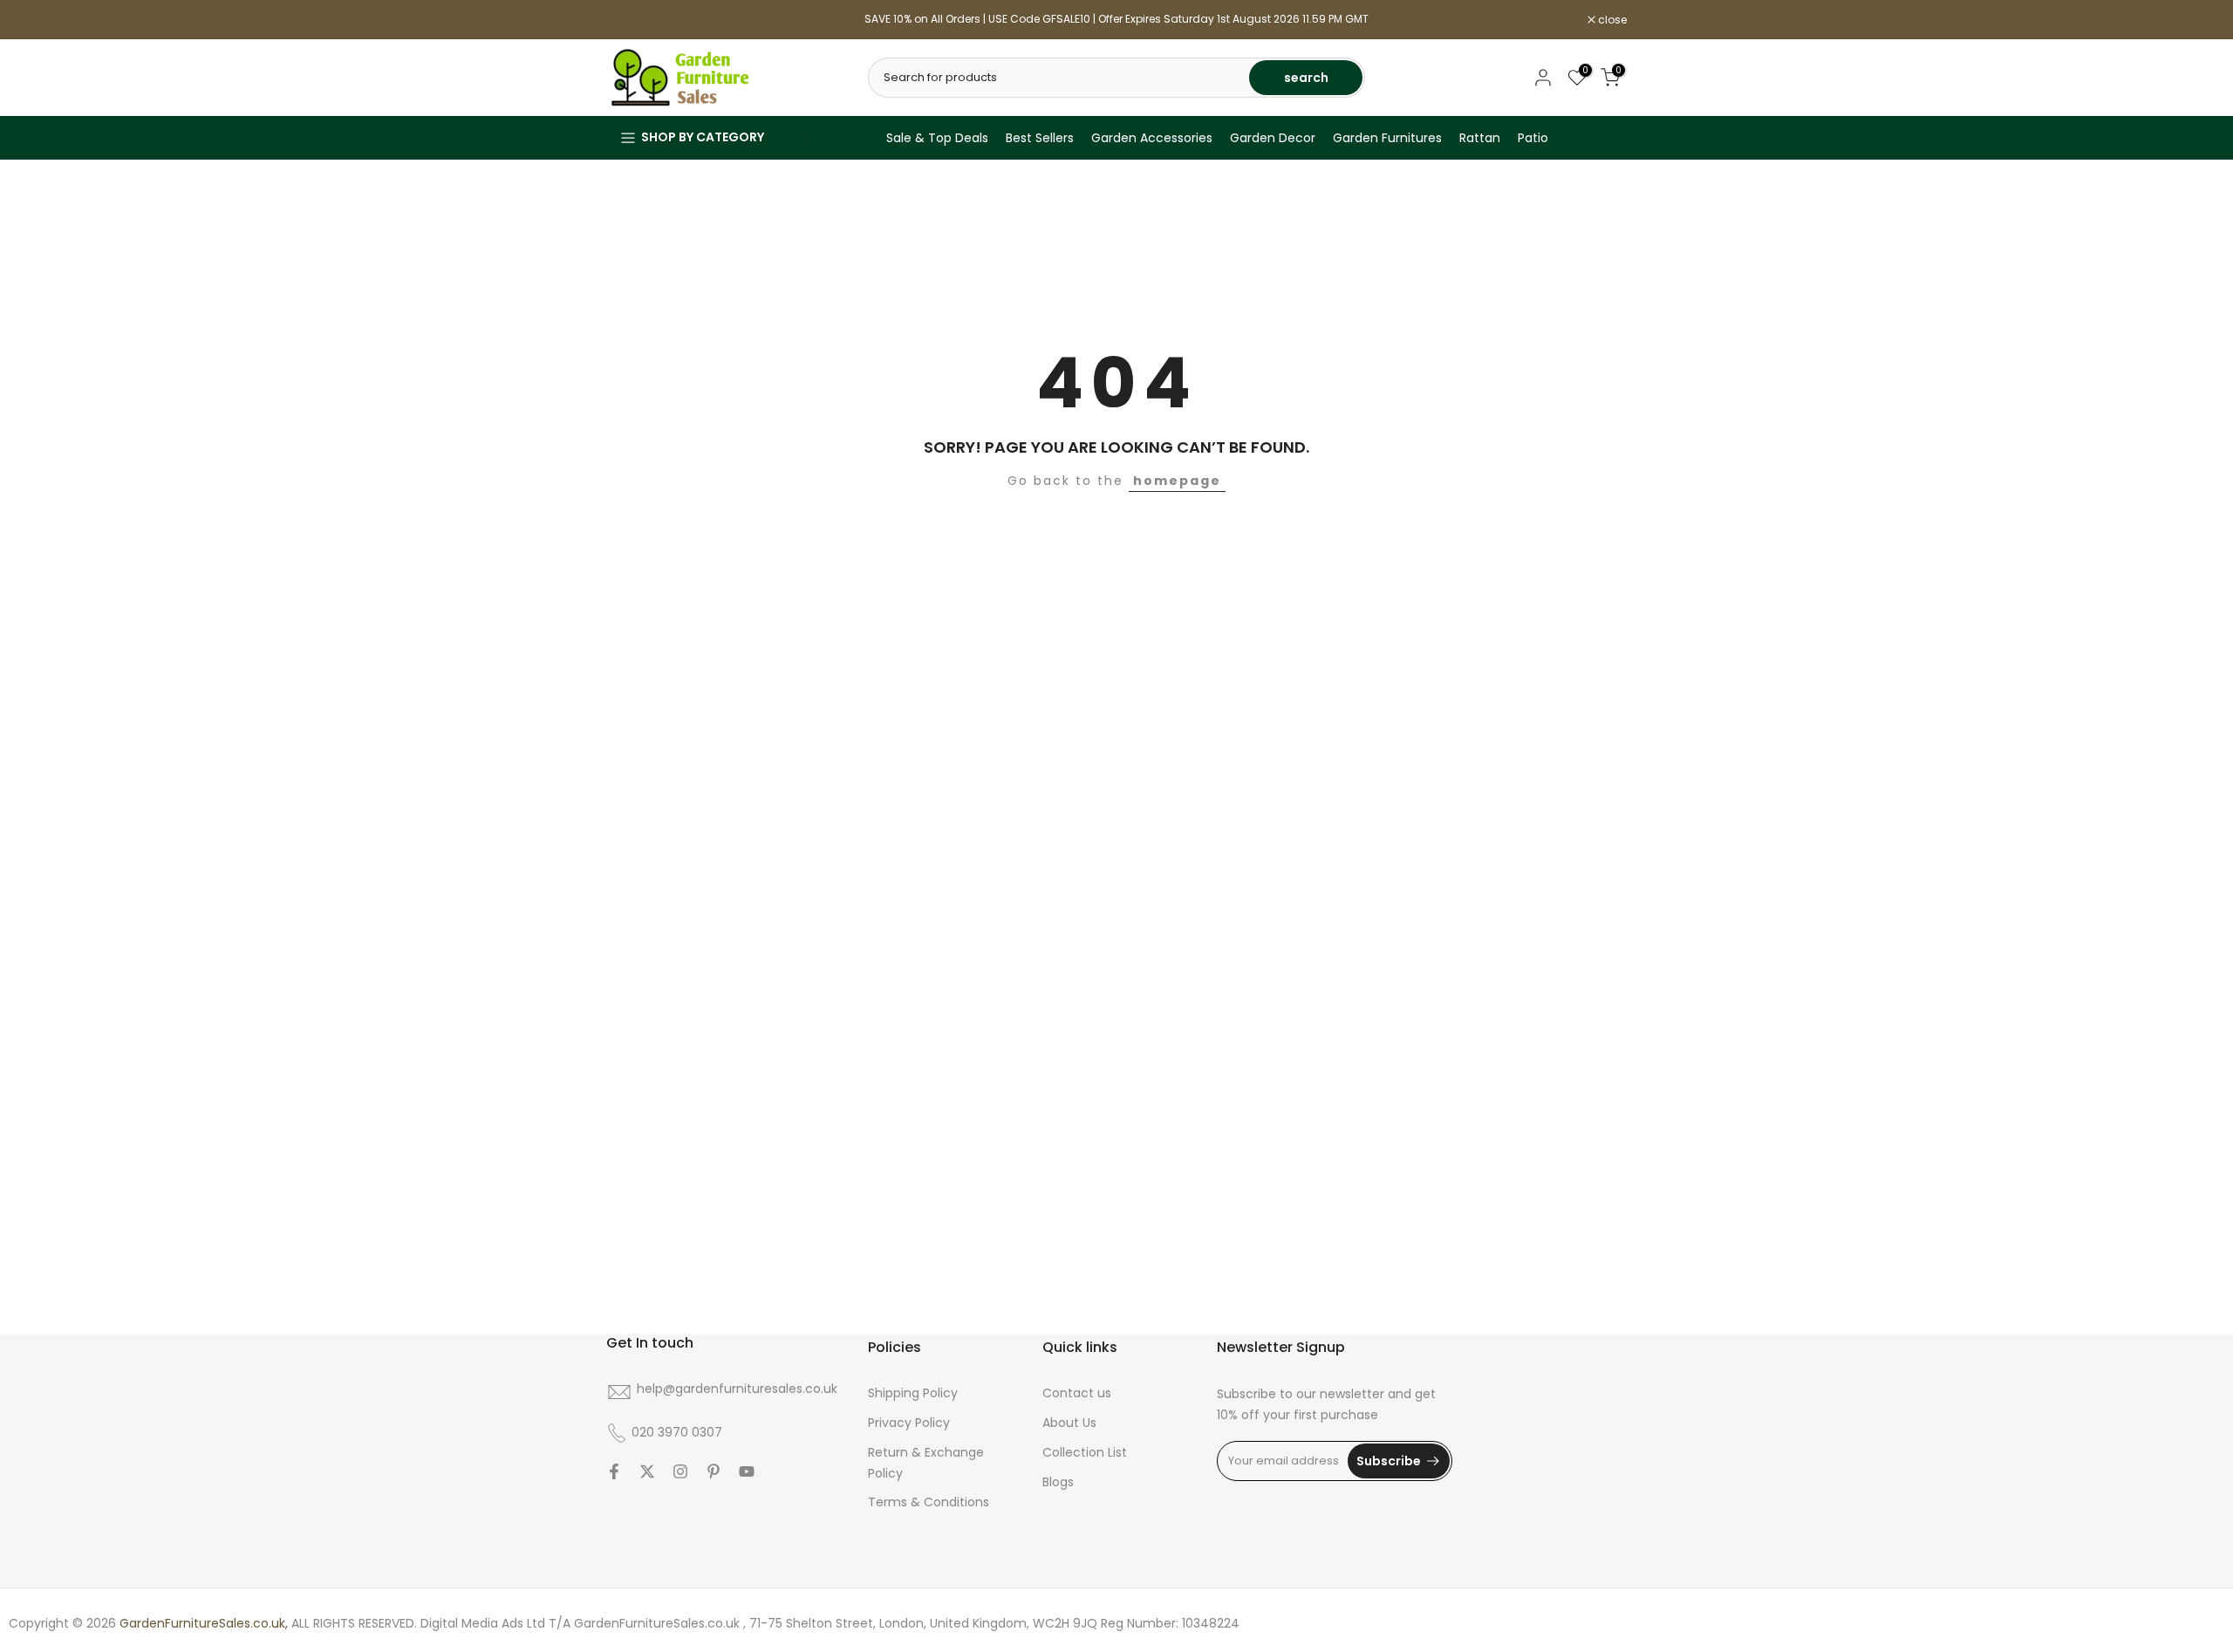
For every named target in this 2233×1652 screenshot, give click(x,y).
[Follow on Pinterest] (714, 1471)
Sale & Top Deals (937, 138)
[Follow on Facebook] (614, 1471)
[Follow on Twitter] (647, 1471)
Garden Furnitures (1387, 138)
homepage (1177, 481)
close (630, 20)
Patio (1533, 138)
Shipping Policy (913, 1393)
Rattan (1480, 138)
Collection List (1085, 1452)
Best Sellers (1040, 138)
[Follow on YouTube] (747, 1471)
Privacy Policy (909, 1423)
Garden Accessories (1152, 138)
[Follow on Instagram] (680, 1471)
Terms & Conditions (929, 1502)
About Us (1069, 1423)
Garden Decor (1273, 138)
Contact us (1077, 1393)
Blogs (1058, 1482)
